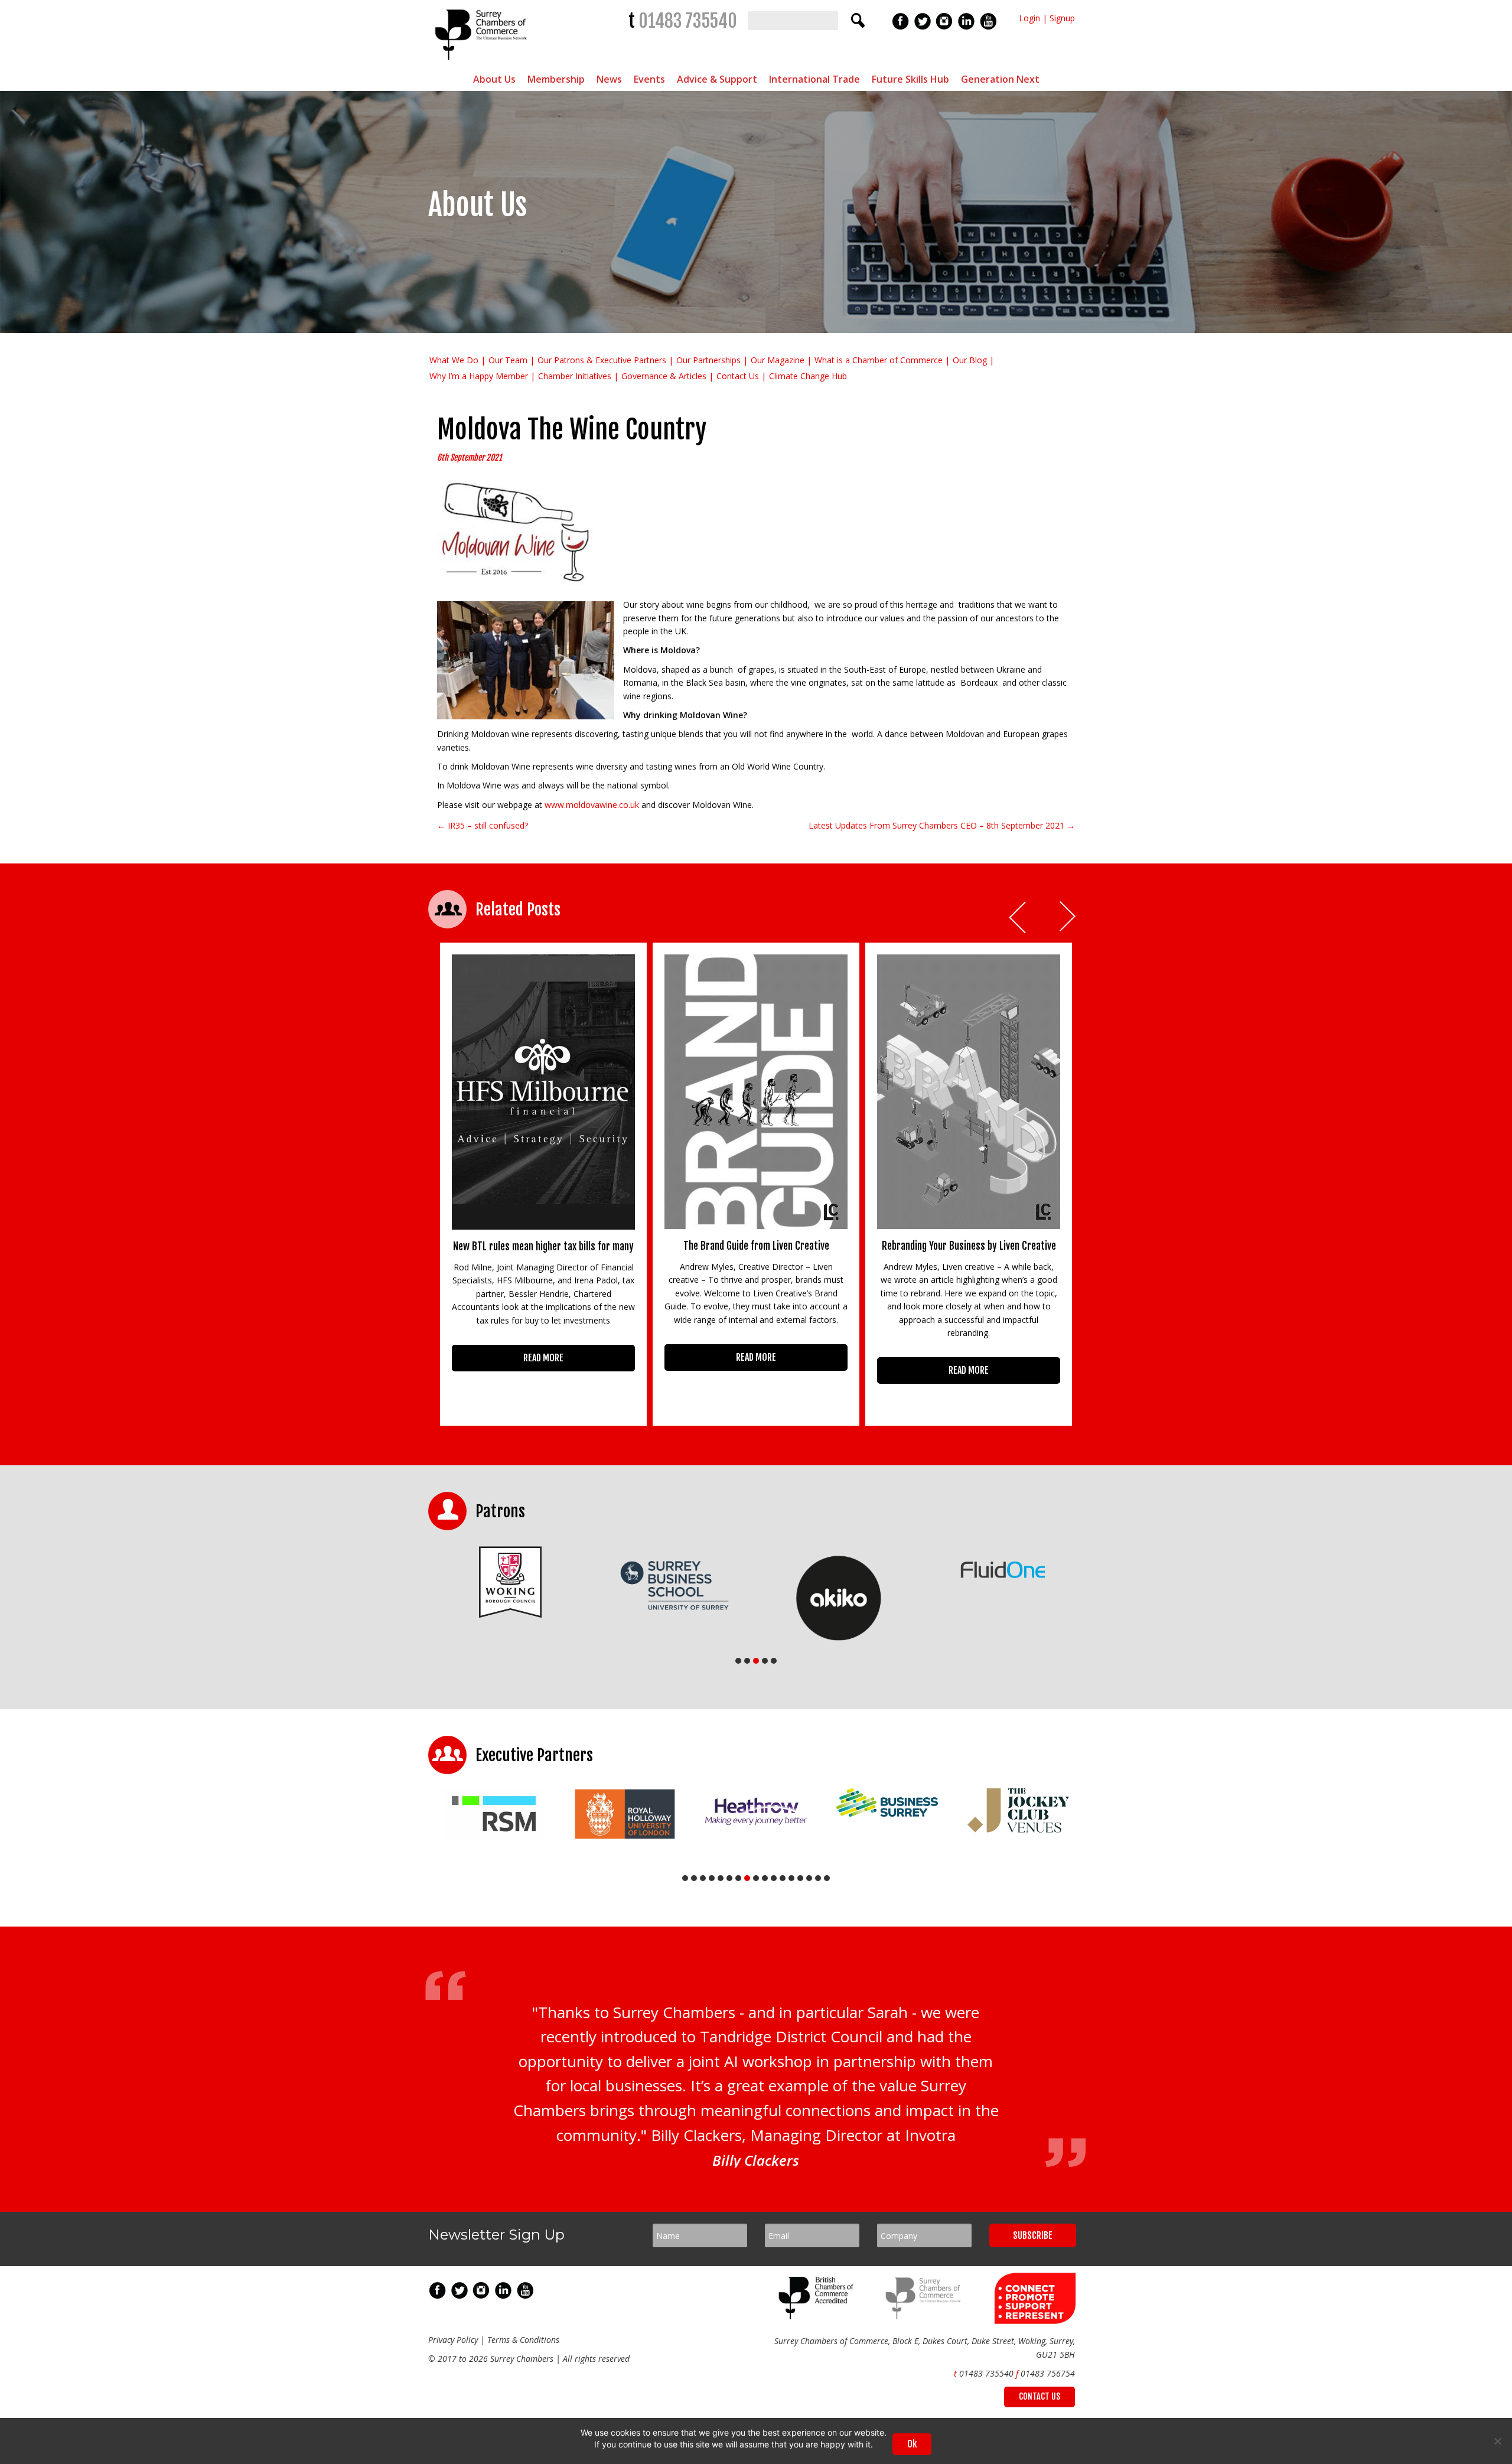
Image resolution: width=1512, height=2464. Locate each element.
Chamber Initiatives (575, 376)
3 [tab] (756, 1661)
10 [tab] (765, 1878)
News (609, 79)
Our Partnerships (708, 360)
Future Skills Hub (910, 79)
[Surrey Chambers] (482, 63)
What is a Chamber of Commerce (879, 360)
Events (649, 79)
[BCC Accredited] (818, 2315)
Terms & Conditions (523, 2339)
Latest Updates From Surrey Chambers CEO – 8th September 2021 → (942, 825)
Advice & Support (717, 79)
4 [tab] (765, 1661)
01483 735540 (688, 21)
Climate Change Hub (808, 376)
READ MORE (543, 1358)
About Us (494, 79)
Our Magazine (778, 360)
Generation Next (1000, 79)
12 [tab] (783, 1878)
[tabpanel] (510, 1585)
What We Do (454, 360)
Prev (1018, 918)
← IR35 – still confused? (483, 825)
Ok (912, 2444)
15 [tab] (809, 1878)
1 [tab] (738, 1661)
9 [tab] (756, 1878)
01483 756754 (1048, 2373)
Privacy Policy (453, 2339)
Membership (556, 79)
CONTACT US (1039, 2396)
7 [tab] (738, 1878)
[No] (1497, 2441)
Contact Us (738, 376)
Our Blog (970, 360)
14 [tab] (800, 1878)
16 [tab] (818, 1878)
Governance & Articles (664, 376)
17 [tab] (827, 1878)
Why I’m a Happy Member (479, 376)
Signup (1062, 18)
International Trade (814, 79)
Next (1068, 918)
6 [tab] (729, 1878)
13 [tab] (791, 1878)
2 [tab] (747, 1661)
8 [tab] (747, 1878)
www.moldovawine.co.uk (592, 805)
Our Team (508, 360)
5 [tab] (774, 1661)
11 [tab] (774, 1878)
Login (1029, 18)
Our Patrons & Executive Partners (602, 360)
